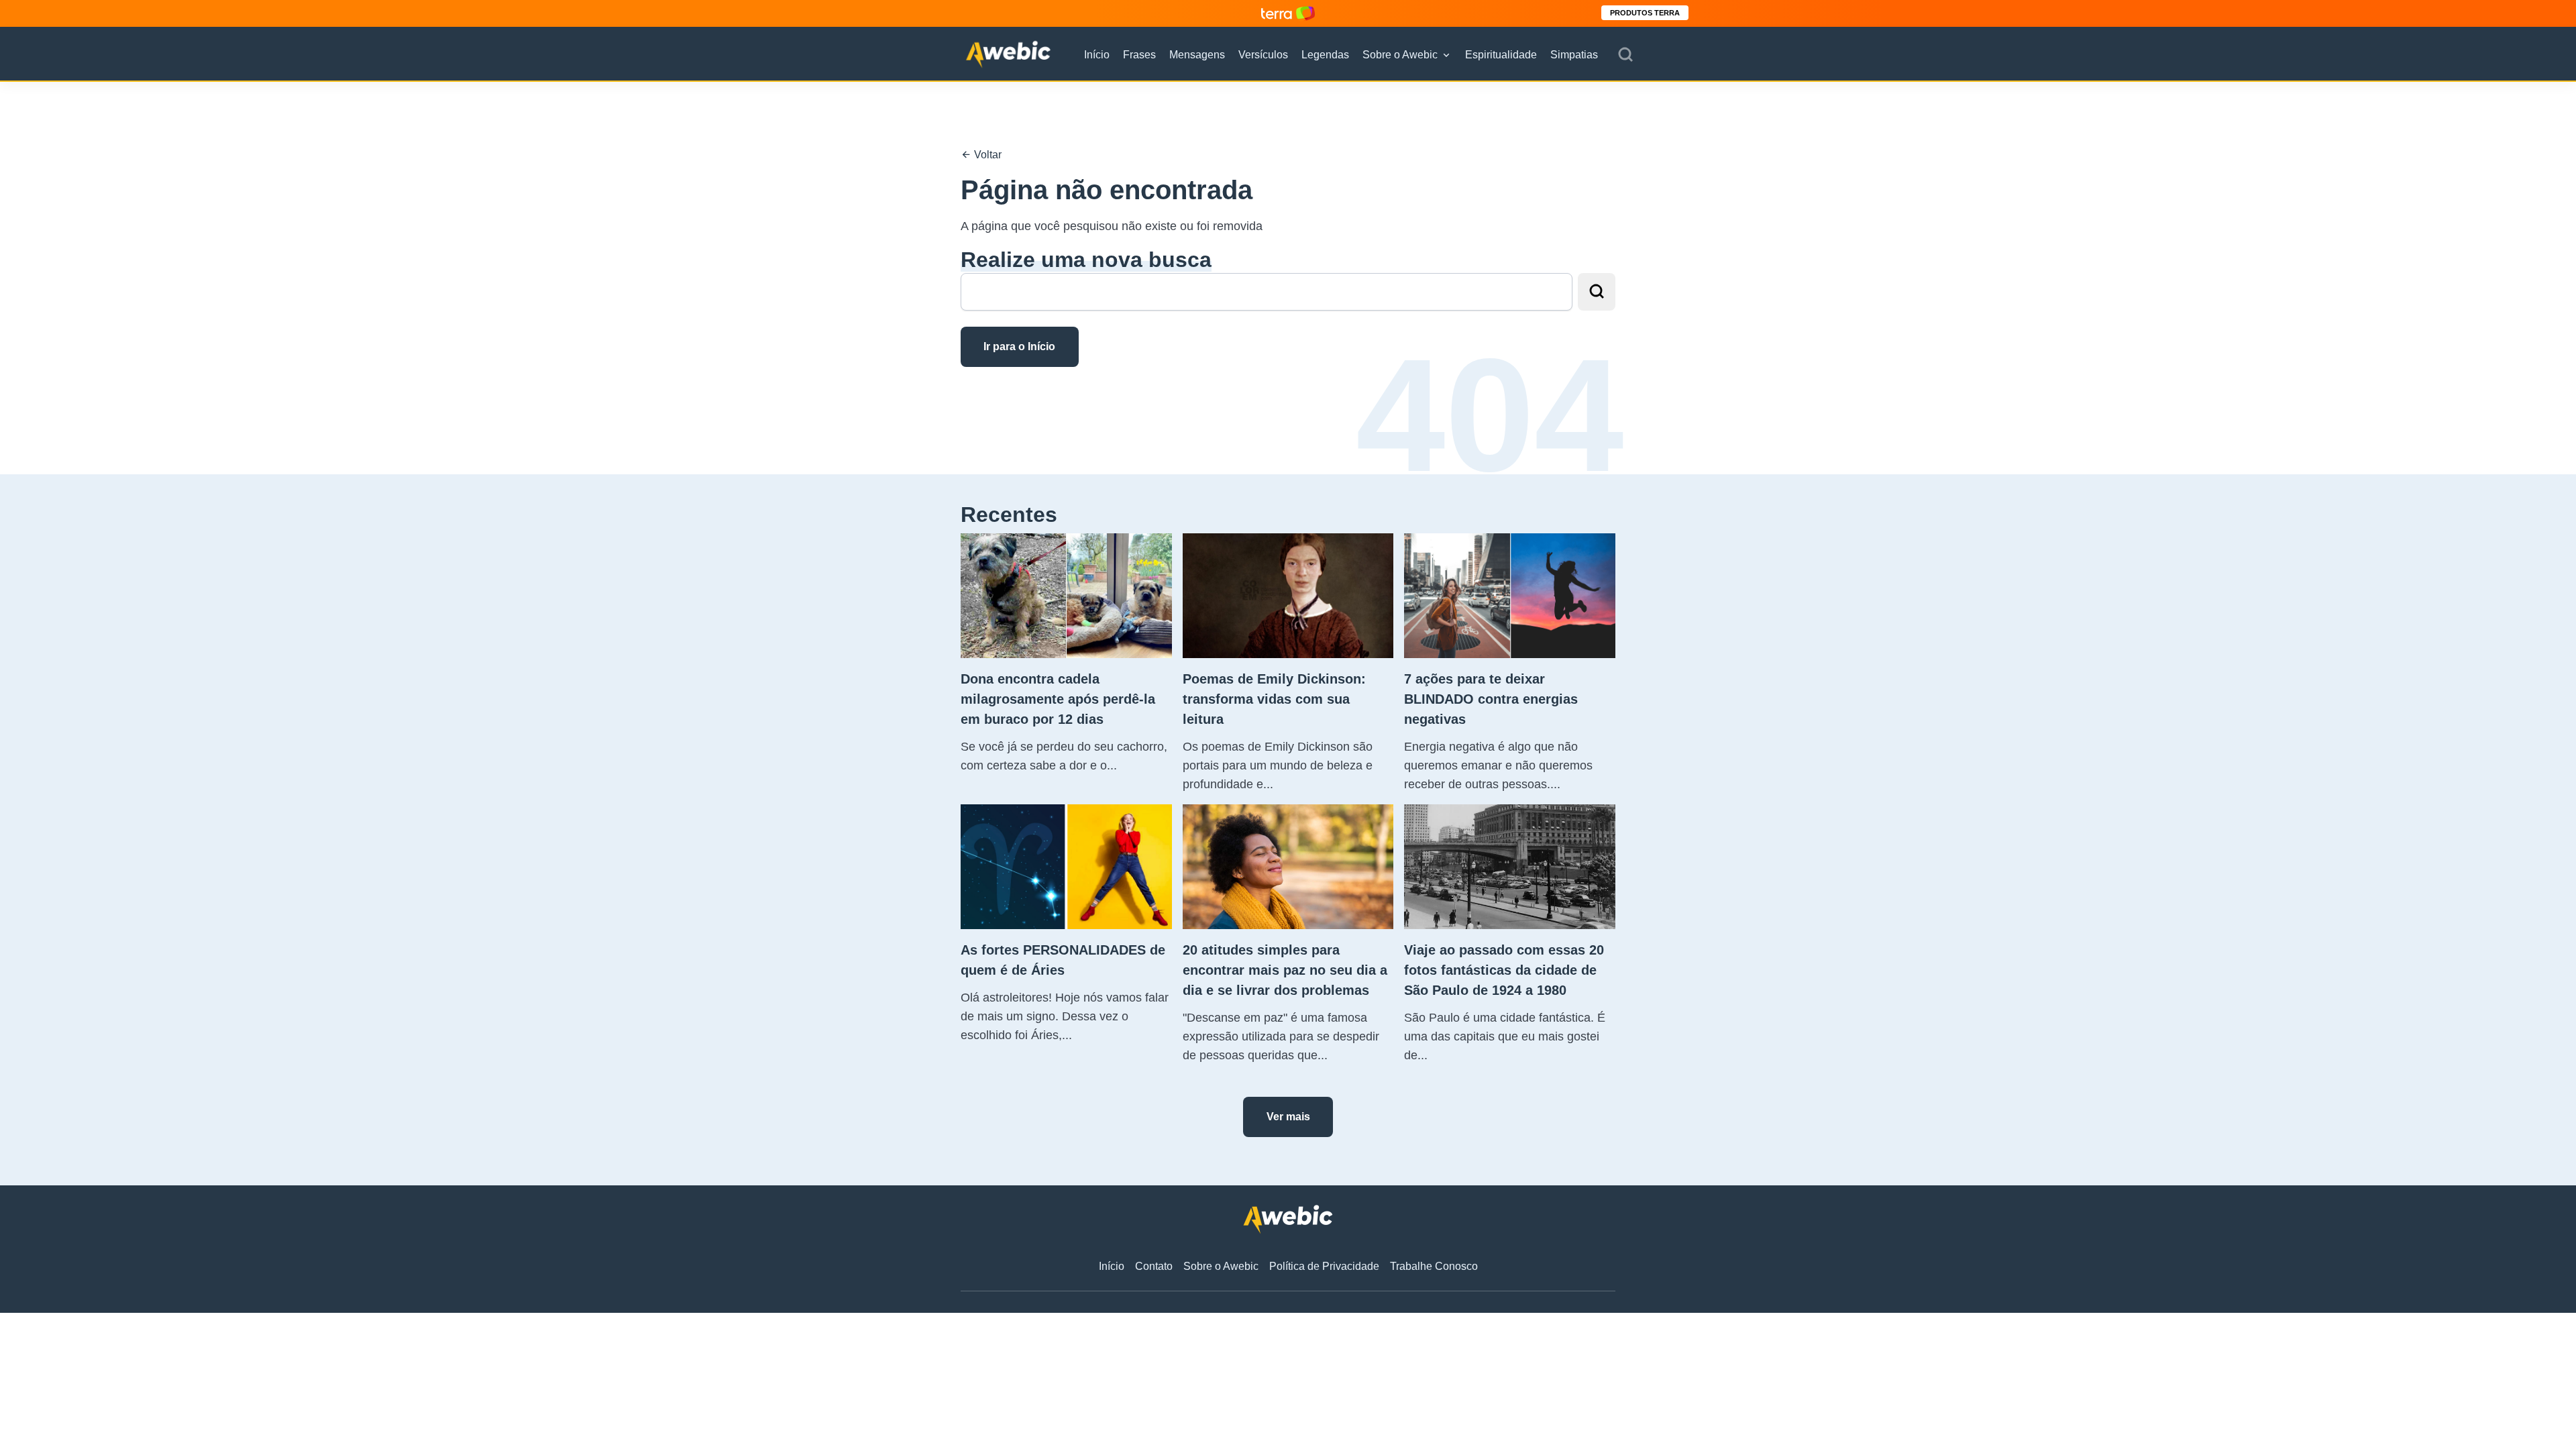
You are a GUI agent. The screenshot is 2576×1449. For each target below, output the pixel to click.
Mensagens (1197, 55)
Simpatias (1574, 55)
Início (1097, 55)
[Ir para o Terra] (1288, 13)
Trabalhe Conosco (1434, 1266)
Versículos (1263, 55)
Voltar (986, 155)
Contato (1154, 1266)
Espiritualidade (1501, 55)
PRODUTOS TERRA (1645, 13)
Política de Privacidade (1324, 1266)
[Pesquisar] (1625, 55)
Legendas (1325, 55)
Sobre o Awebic (1400, 55)
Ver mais (1288, 1117)
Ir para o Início (1019, 346)
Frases (1139, 55)
